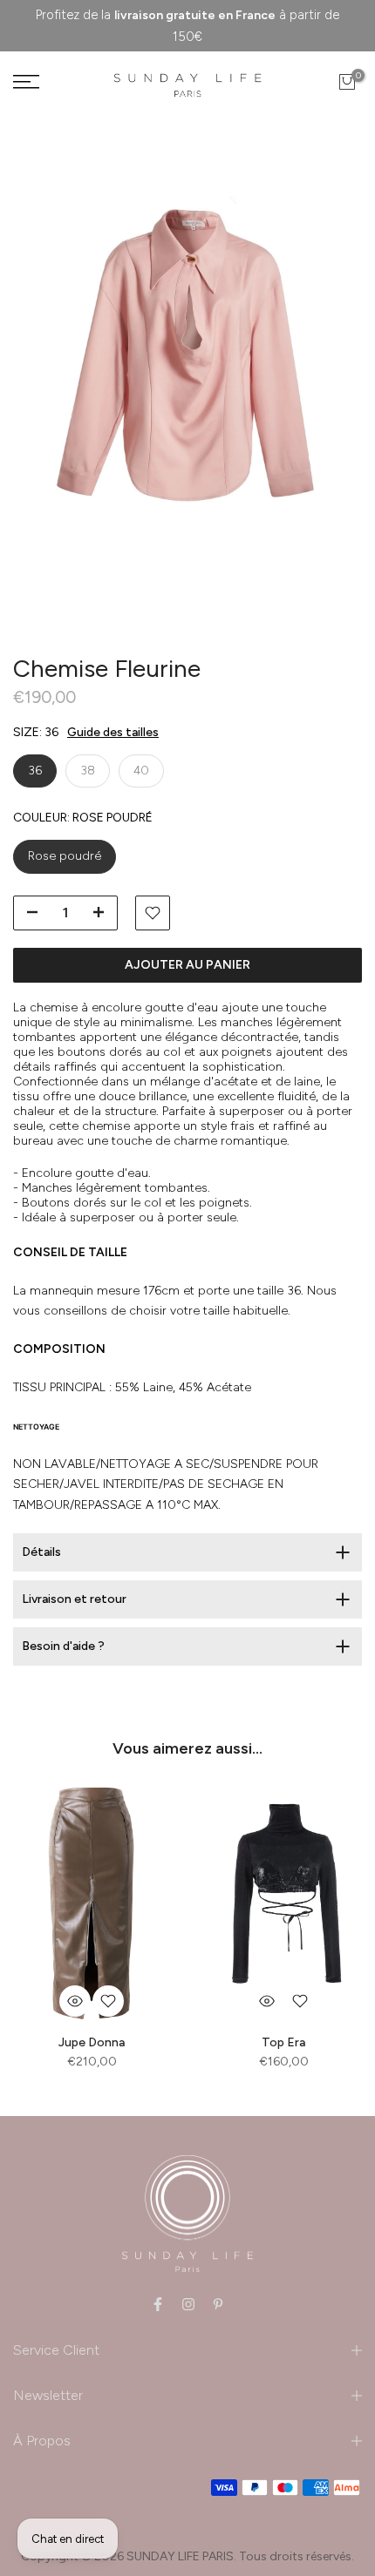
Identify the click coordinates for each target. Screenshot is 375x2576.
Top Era (283, 2042)
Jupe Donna (92, 2042)
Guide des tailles (113, 732)
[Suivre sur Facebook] (158, 2304)
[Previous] (48, 373)
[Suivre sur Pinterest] (218, 2304)
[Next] (327, 373)
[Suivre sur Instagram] (188, 2304)
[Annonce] (187, 26)
